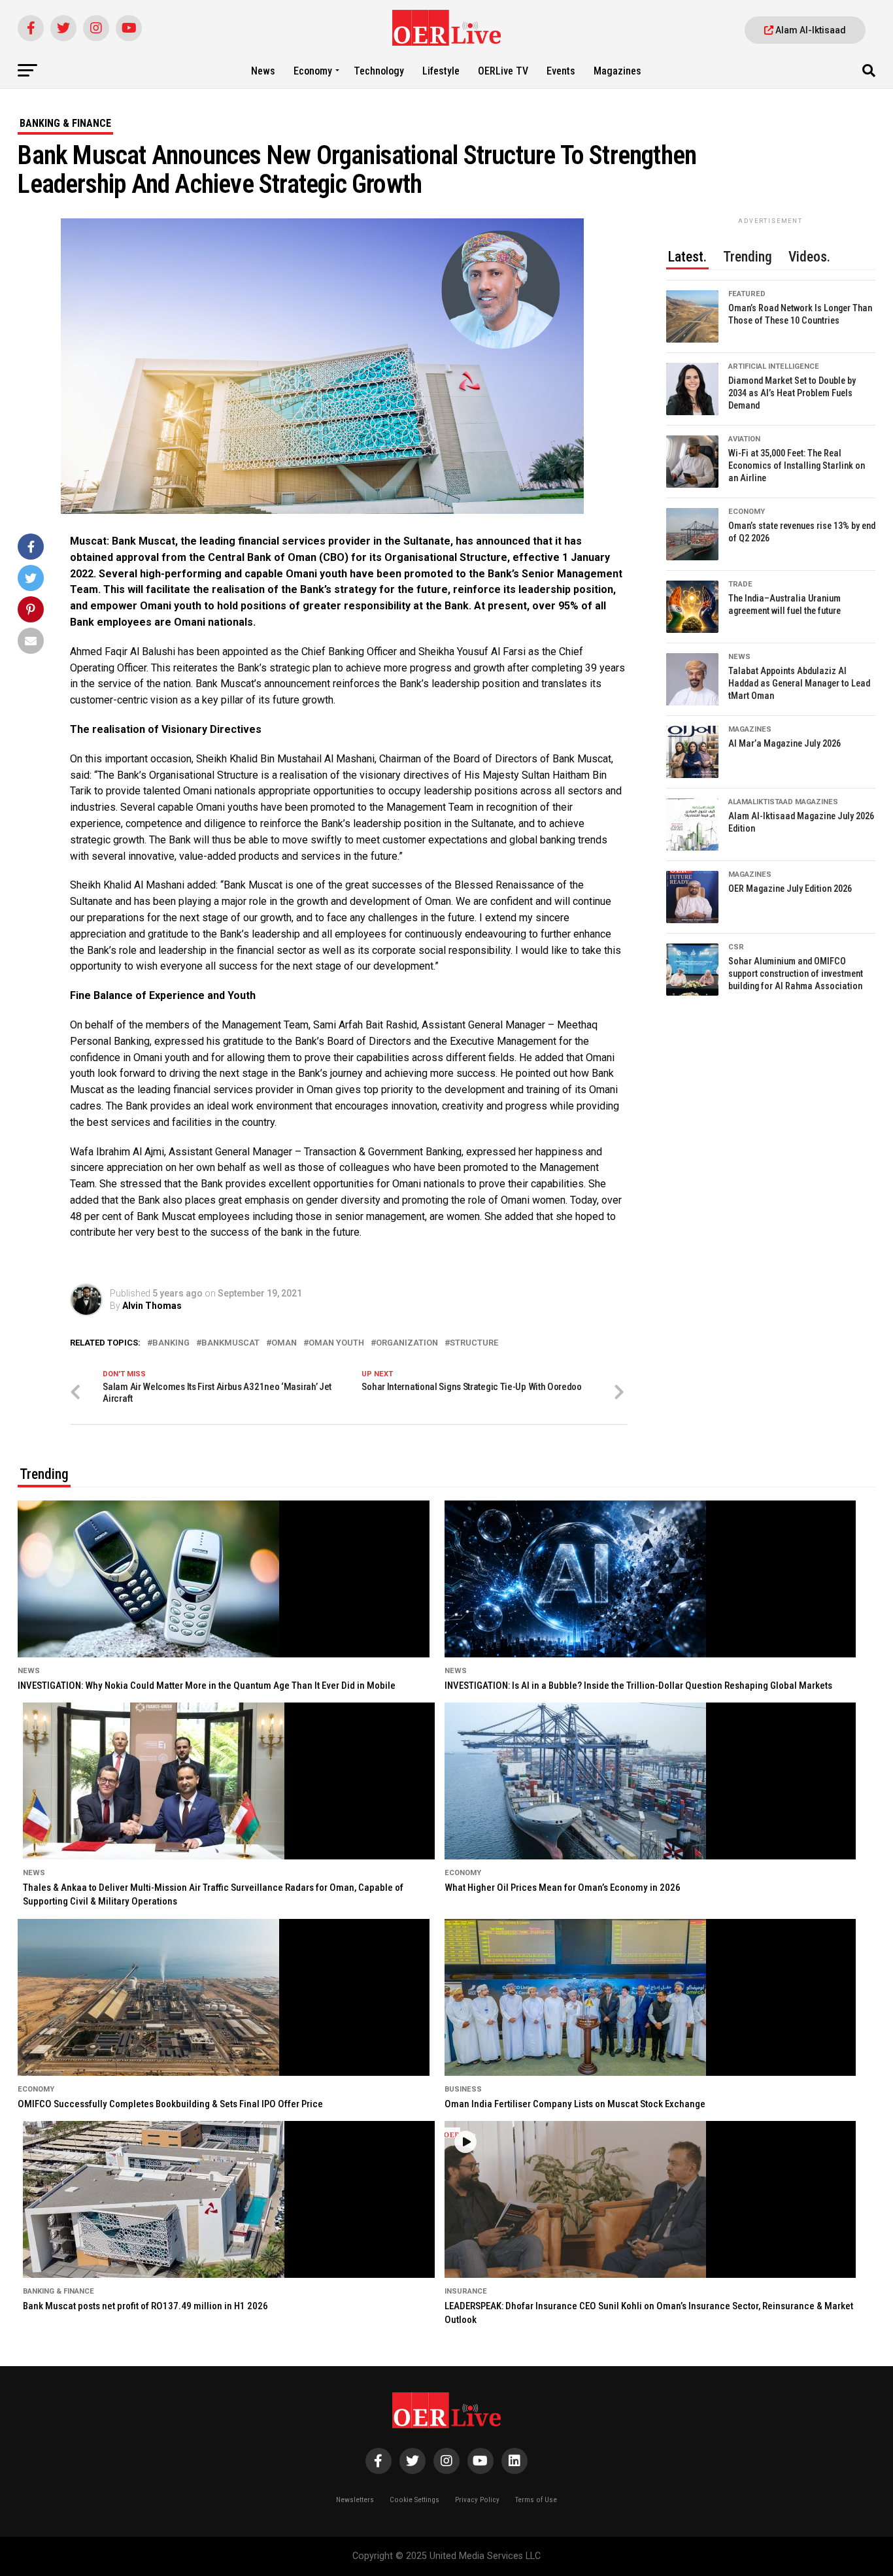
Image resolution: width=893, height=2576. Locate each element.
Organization (407, 1343)
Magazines (617, 71)
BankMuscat (230, 1343)
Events (561, 71)
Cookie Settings (414, 2500)
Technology (379, 71)
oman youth (336, 1343)
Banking (171, 1343)
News (263, 71)
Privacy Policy (477, 2500)
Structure (474, 1343)
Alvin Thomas (152, 1306)
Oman (284, 1343)
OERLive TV (503, 71)
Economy (313, 71)
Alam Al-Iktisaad (810, 30)
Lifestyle (441, 71)
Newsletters (355, 2500)
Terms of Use (536, 2500)
